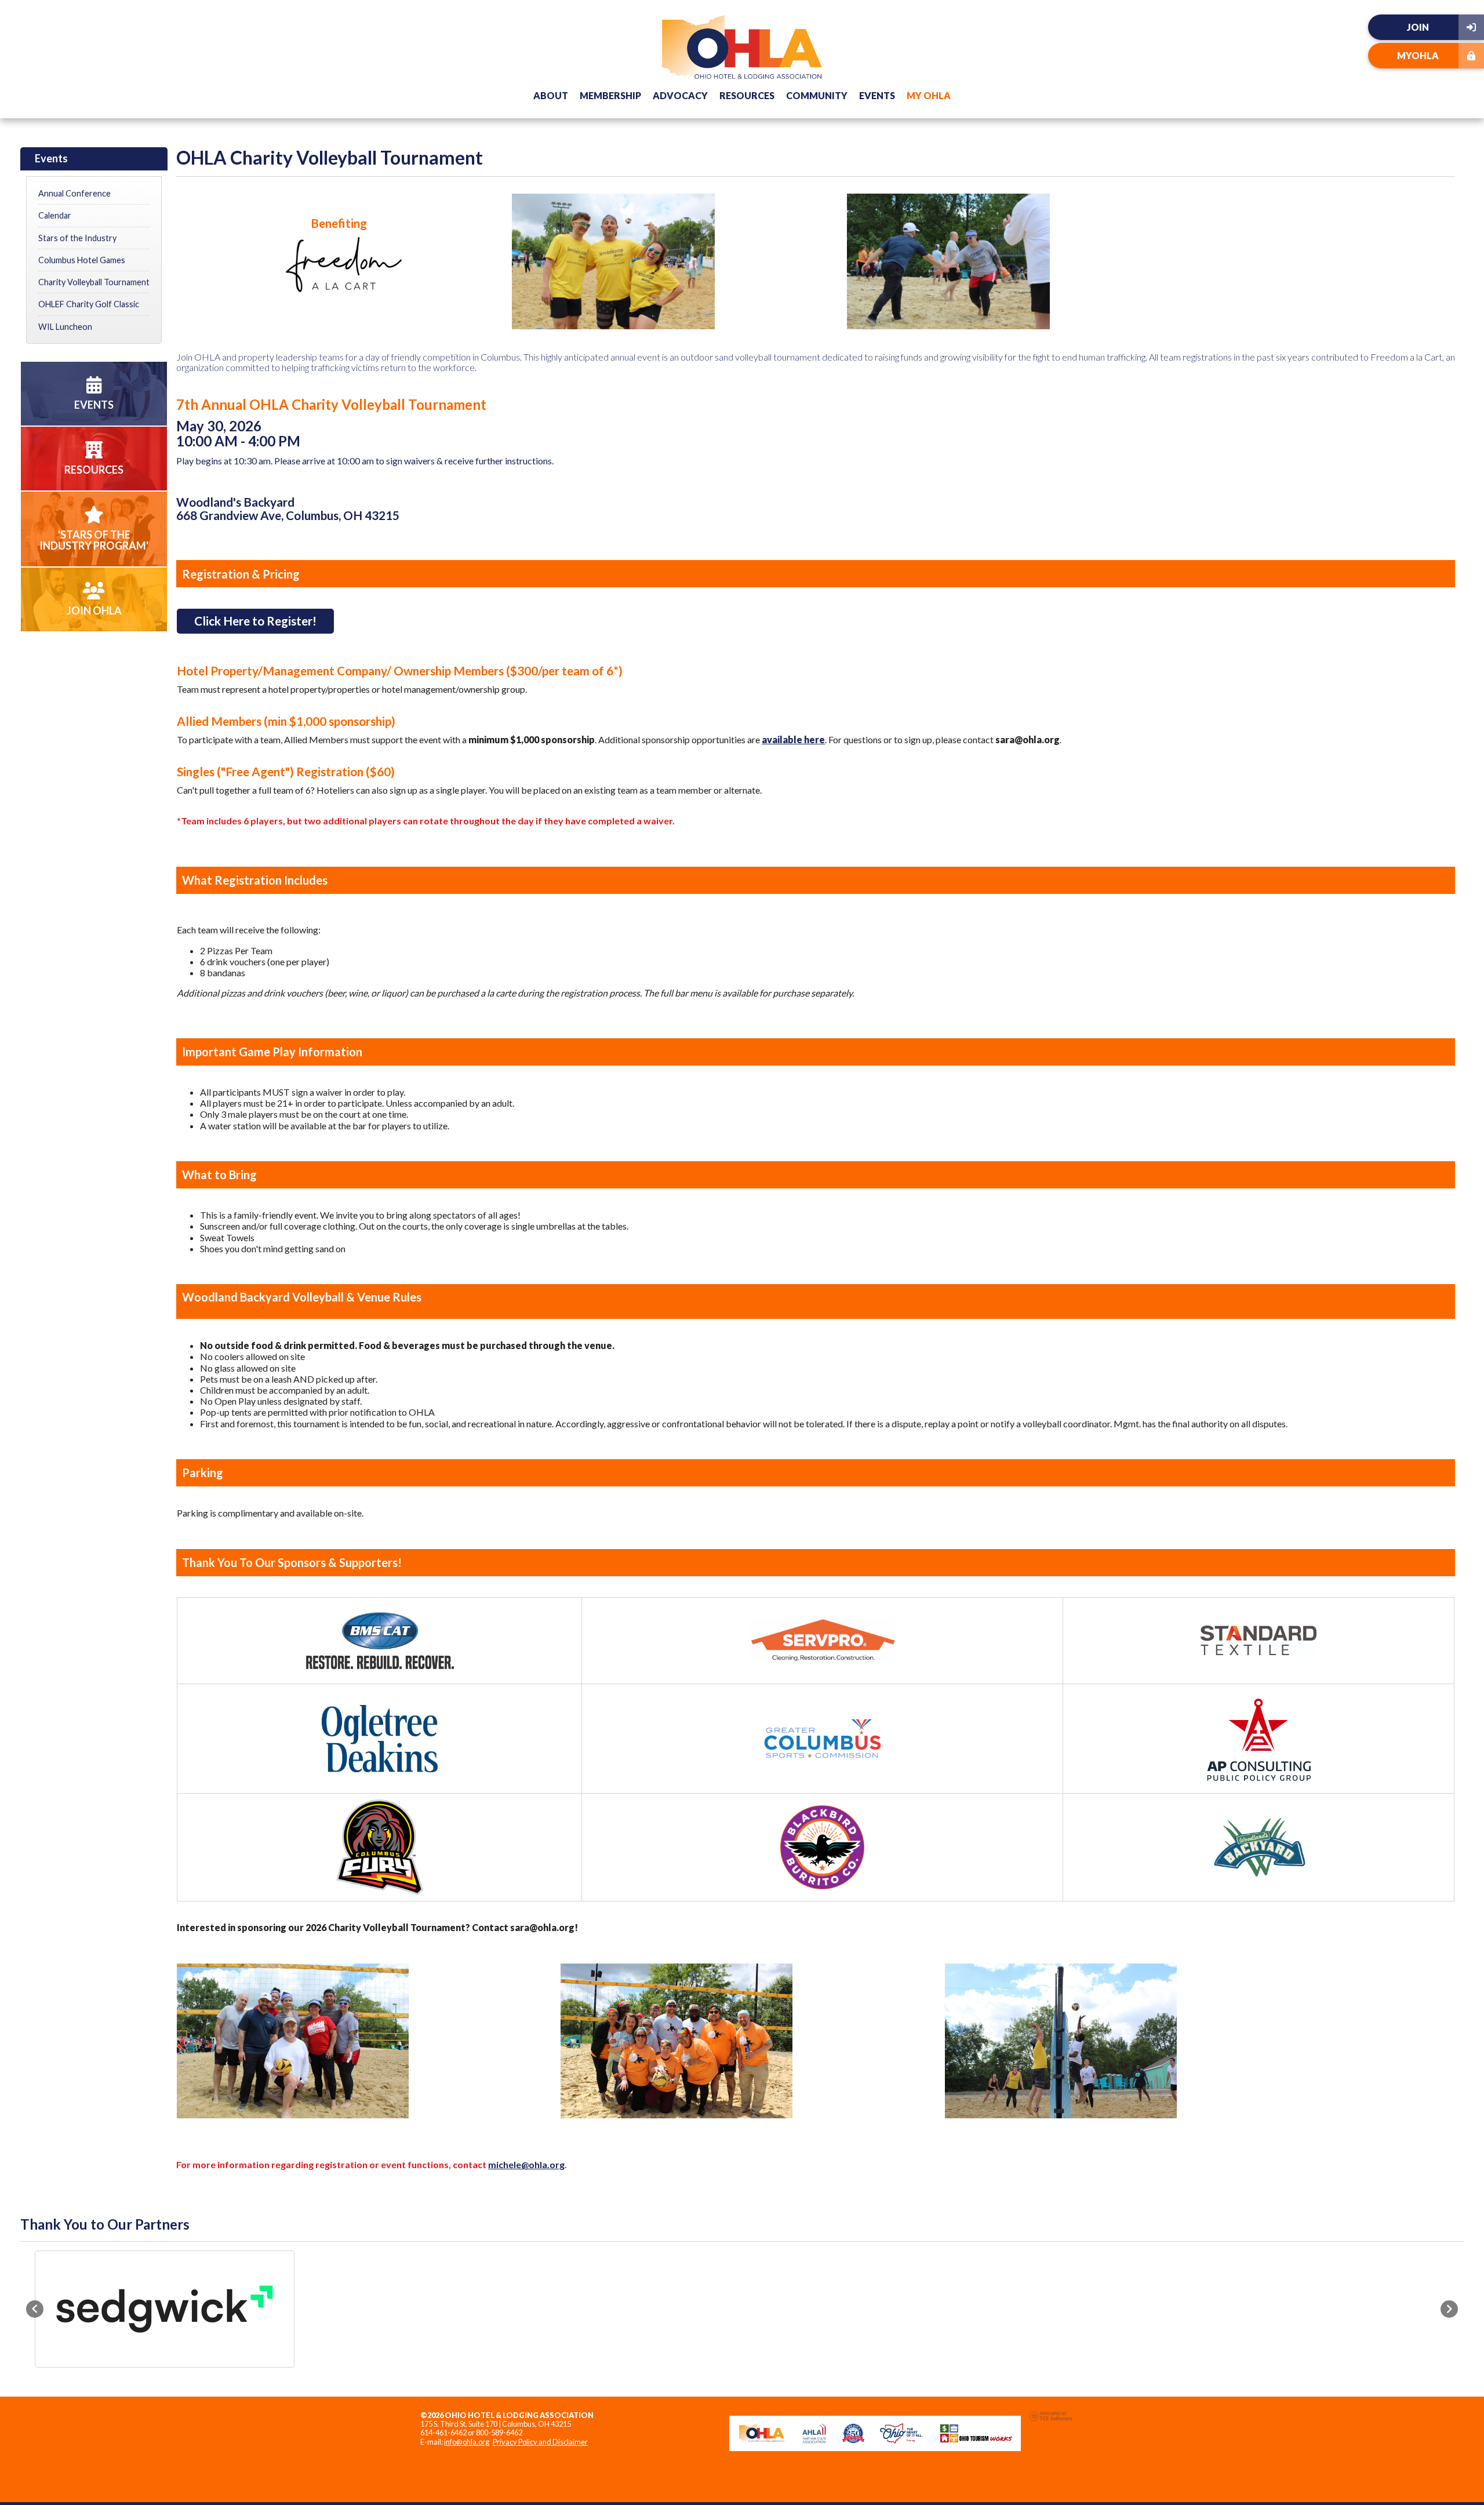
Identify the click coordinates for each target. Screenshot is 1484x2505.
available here (793, 739)
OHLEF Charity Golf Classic (89, 304)
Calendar (55, 215)
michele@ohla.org (526, 2164)
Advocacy (680, 95)
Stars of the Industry (77, 238)
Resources (747, 95)
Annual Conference (74, 193)
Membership (610, 95)
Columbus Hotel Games (82, 260)
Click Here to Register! (255, 621)
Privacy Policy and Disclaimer (540, 2442)
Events (877, 95)
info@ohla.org (467, 2442)
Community (817, 95)
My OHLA (929, 95)
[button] (35, 2309)
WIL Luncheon (65, 327)
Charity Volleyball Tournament (94, 282)
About (551, 95)
